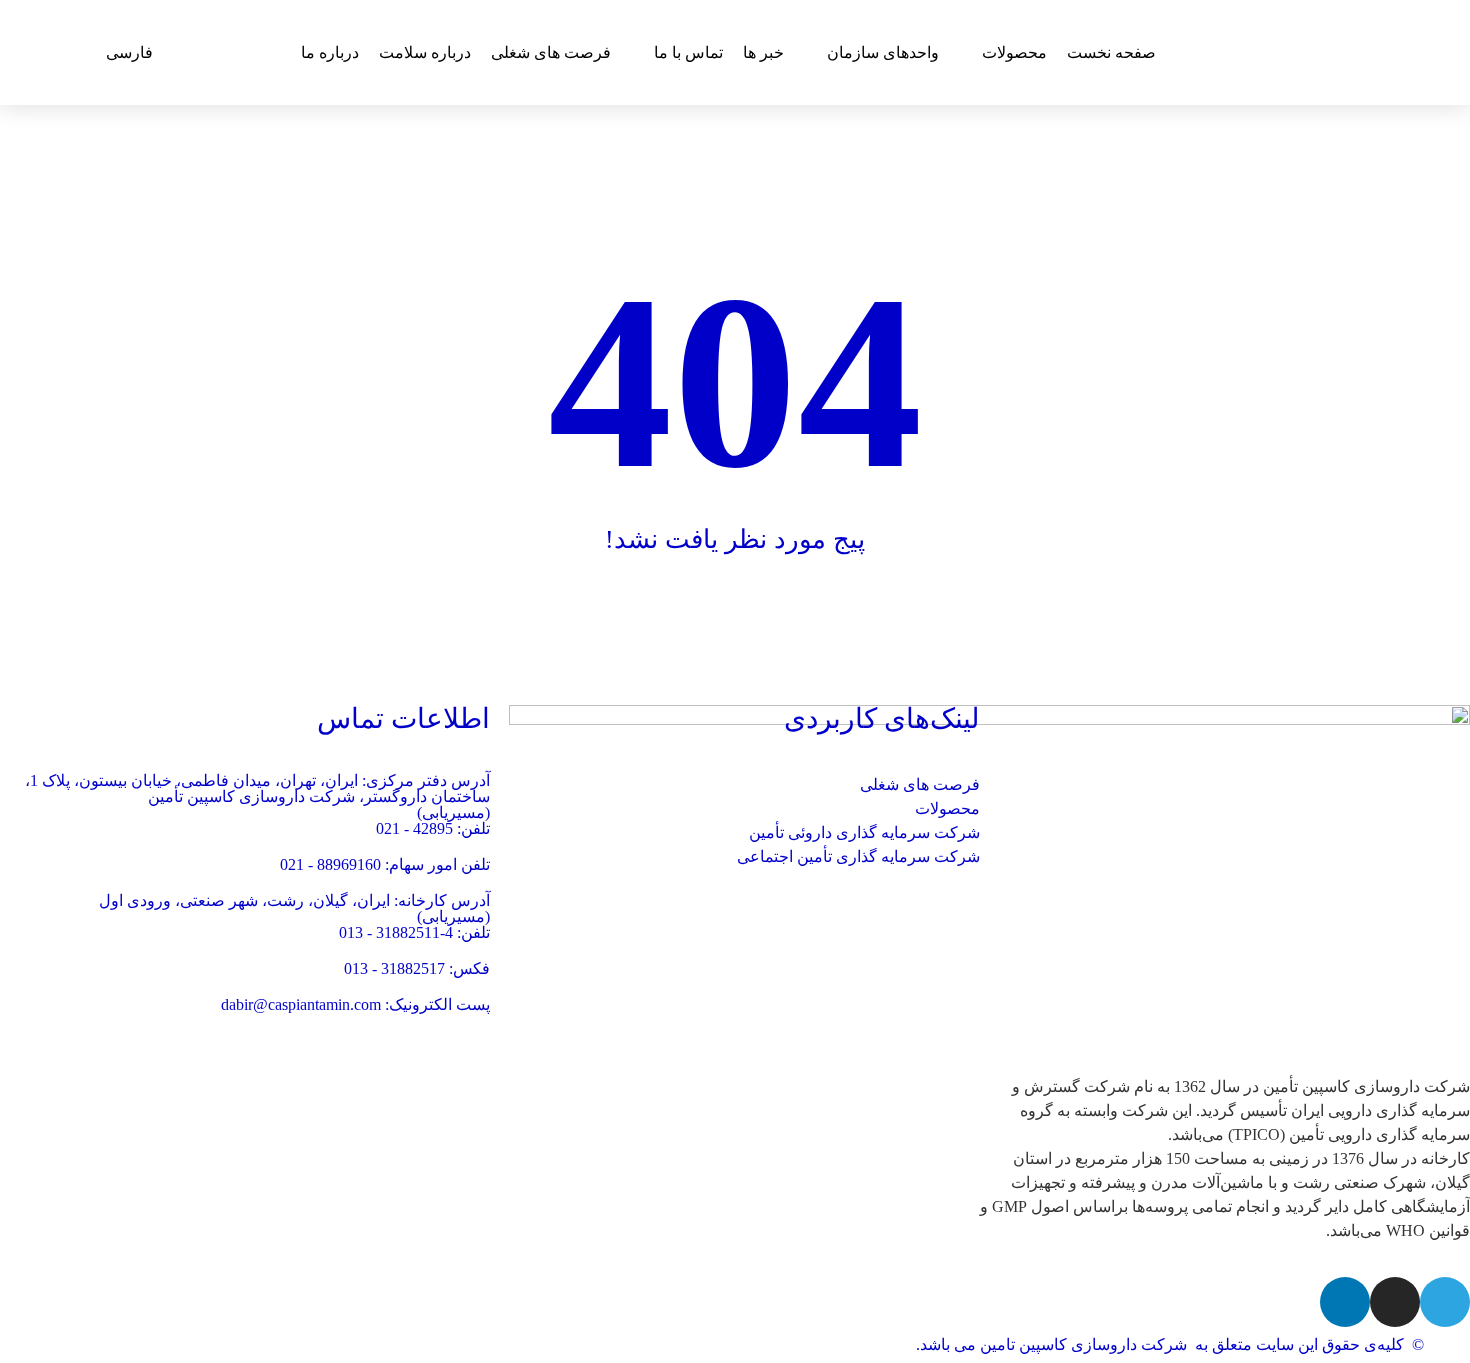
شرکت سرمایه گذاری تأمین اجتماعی (858, 856)
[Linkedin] (1345, 1302)
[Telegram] (1445, 1302)
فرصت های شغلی (920, 784)
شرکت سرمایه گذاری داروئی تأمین (864, 832)
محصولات (947, 808)
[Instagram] (1395, 1302)
